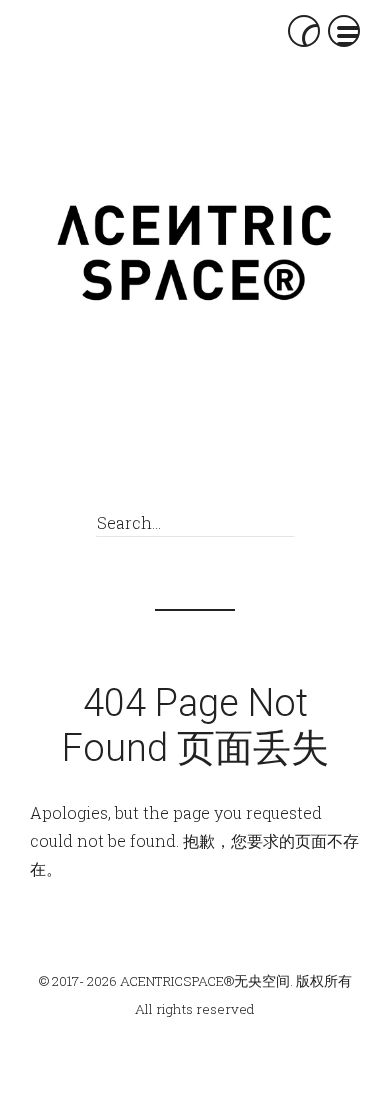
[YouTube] (257, 470)
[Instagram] (220, 470)
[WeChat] (146, 470)
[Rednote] (183, 470)
